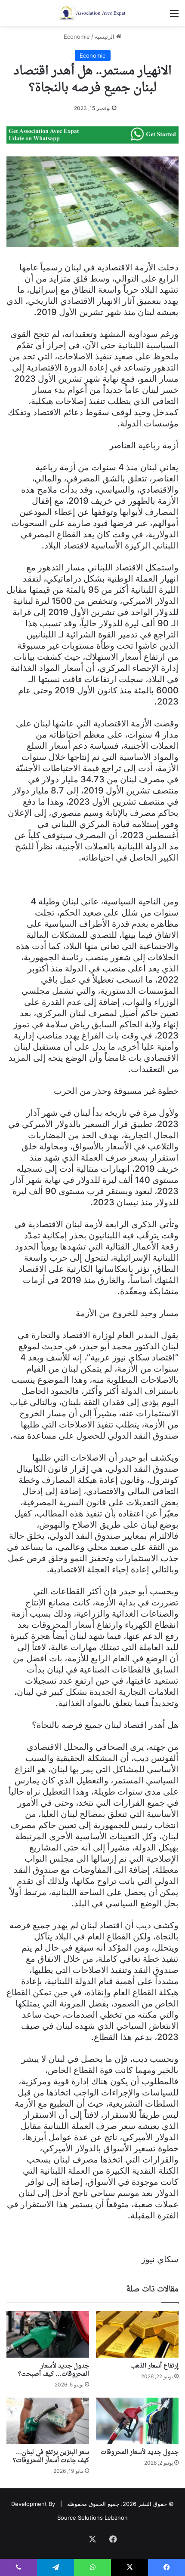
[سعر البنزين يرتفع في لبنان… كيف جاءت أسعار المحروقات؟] (48, 2421)
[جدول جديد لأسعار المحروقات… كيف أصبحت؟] (48, 2334)
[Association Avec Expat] (92, 13)
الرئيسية (105, 37)
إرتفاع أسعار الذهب (154, 2366)
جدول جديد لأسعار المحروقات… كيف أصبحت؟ (54, 2370)
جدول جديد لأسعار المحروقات (140, 2452)
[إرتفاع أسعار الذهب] (137, 2334)
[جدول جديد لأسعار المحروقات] (137, 2421)
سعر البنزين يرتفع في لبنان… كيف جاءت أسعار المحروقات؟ (51, 2457)
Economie (77, 37)
